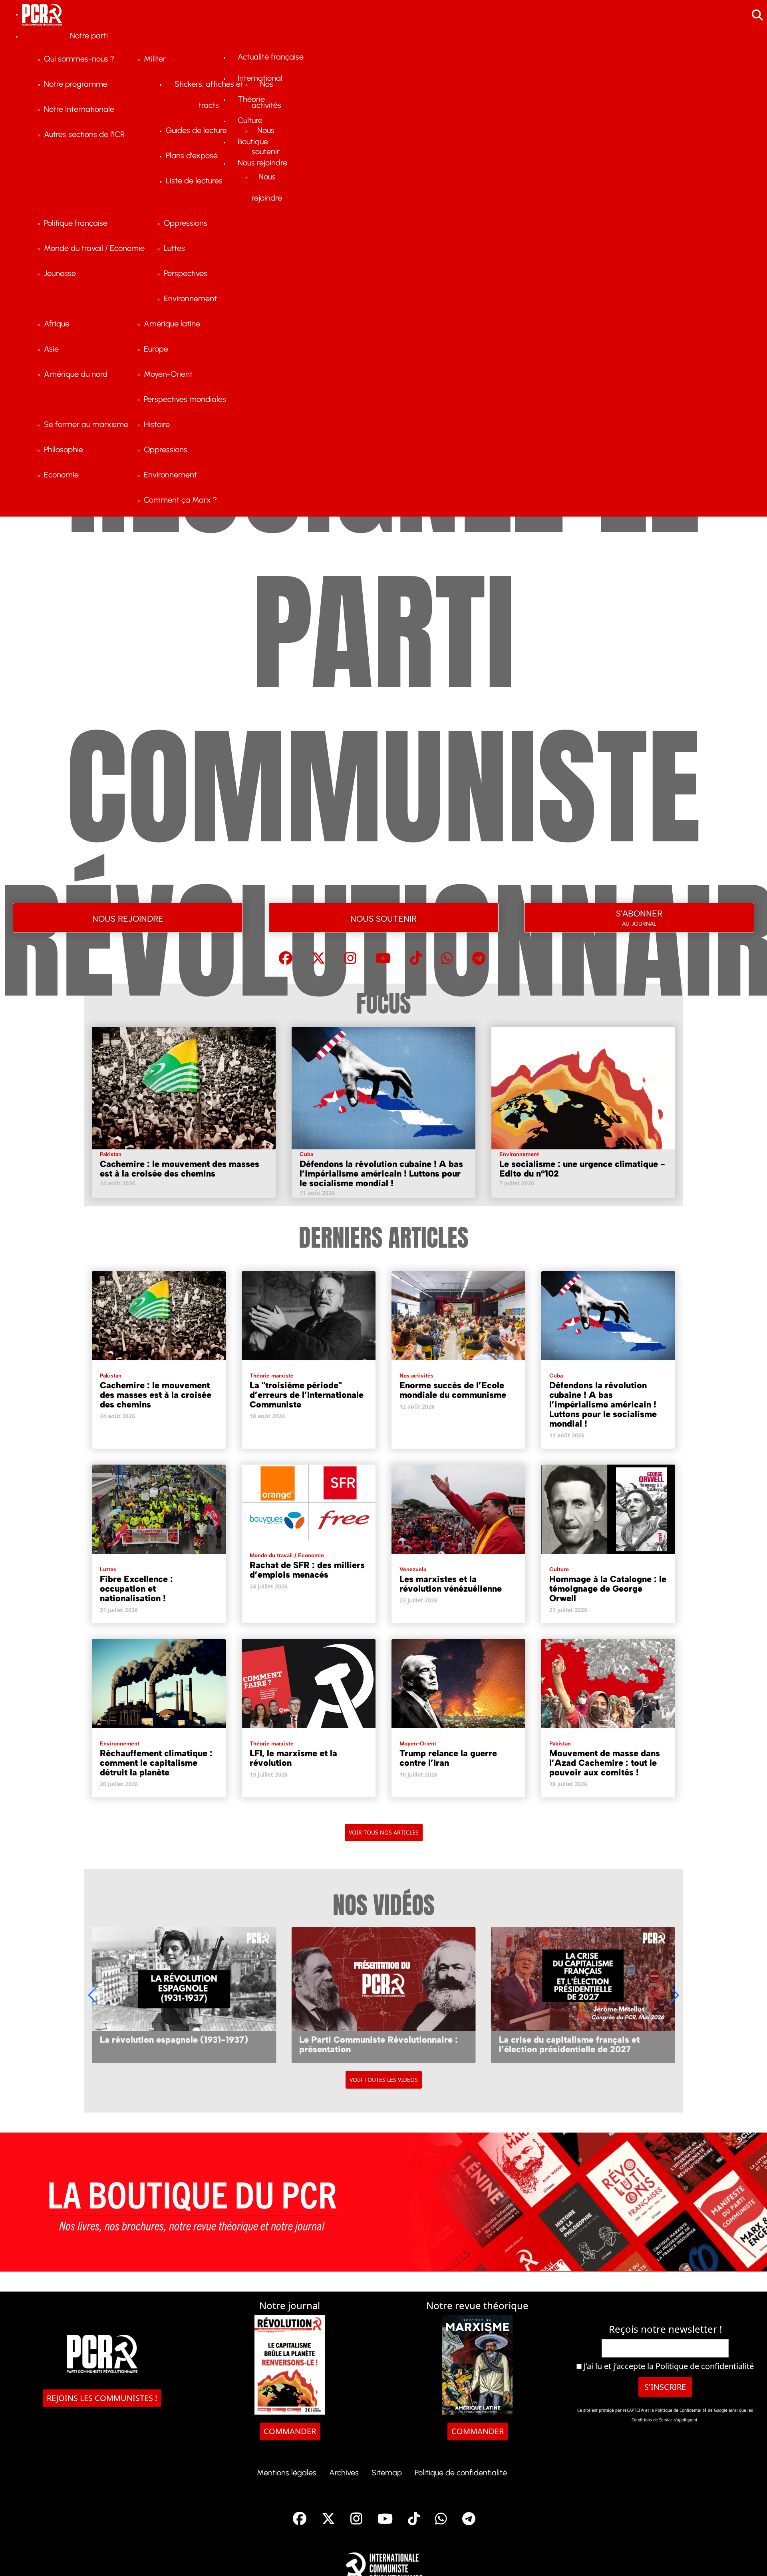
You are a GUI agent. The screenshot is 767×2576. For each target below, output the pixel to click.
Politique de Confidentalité (682, 2410)
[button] (674, 1995)
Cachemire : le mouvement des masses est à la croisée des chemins (180, 1169)
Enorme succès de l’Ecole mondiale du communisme (453, 1390)
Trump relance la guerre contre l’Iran (448, 1758)
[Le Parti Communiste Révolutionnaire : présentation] (184, 1995)
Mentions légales (287, 2473)
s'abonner (639, 916)
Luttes (108, 1569)
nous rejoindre (128, 917)
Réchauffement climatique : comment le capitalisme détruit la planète (156, 1763)
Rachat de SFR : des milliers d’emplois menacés (307, 1570)
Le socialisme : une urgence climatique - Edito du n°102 (582, 1169)
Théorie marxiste (272, 1376)
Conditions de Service (652, 2420)
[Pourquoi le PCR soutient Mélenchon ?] (583, 1995)
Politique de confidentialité (705, 2366)
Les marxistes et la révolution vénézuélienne (451, 1584)
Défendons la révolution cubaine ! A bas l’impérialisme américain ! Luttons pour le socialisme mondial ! (381, 1174)
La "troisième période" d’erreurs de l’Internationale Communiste (307, 1395)
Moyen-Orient (418, 1744)
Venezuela (413, 1569)
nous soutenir (383, 917)
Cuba (306, 1154)
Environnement (519, 1154)
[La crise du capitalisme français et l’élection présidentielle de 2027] (383, 1995)
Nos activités (416, 1376)
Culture (559, 1569)
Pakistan (111, 1154)
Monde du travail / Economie (287, 1555)
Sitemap (387, 2473)
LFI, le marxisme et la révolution (293, 1758)
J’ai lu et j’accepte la (668, 2366)
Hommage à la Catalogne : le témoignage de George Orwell (608, 1589)
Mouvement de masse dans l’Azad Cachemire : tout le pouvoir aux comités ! (605, 1763)
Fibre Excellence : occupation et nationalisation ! (136, 1589)
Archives (344, 2473)
